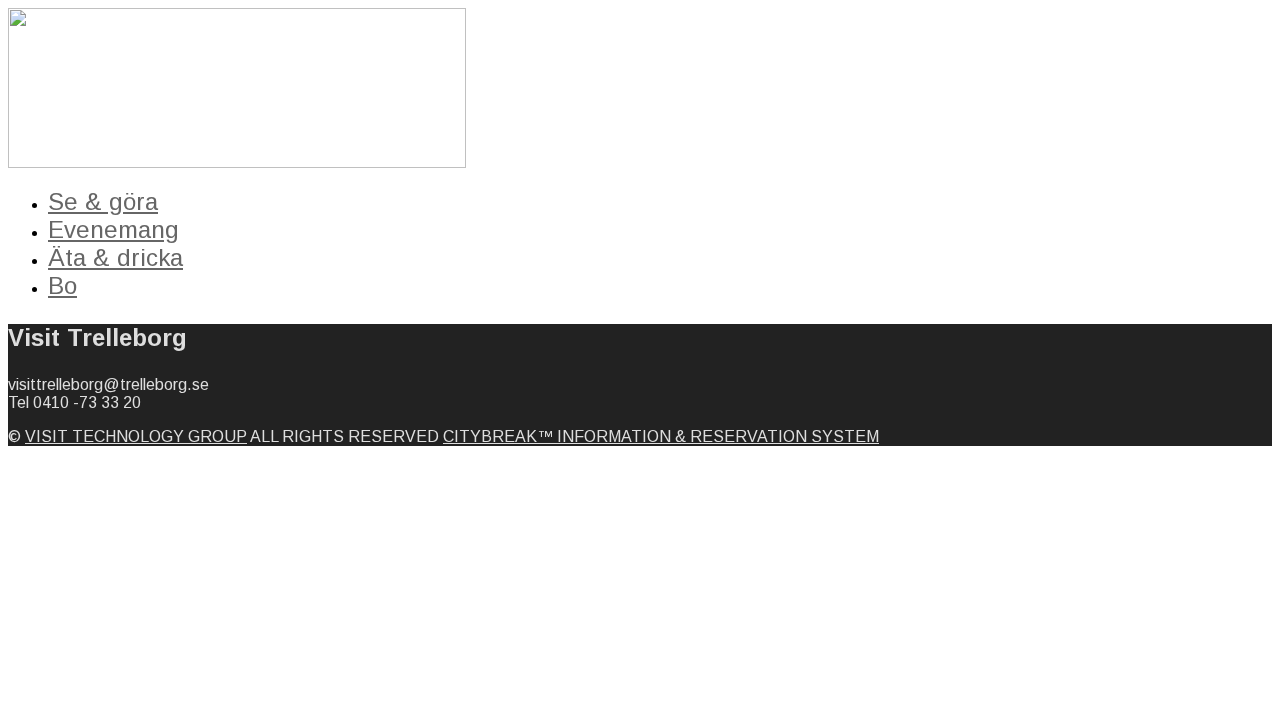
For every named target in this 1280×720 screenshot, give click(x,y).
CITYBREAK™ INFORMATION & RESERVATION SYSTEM (661, 436)
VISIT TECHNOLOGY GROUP (136, 436)
